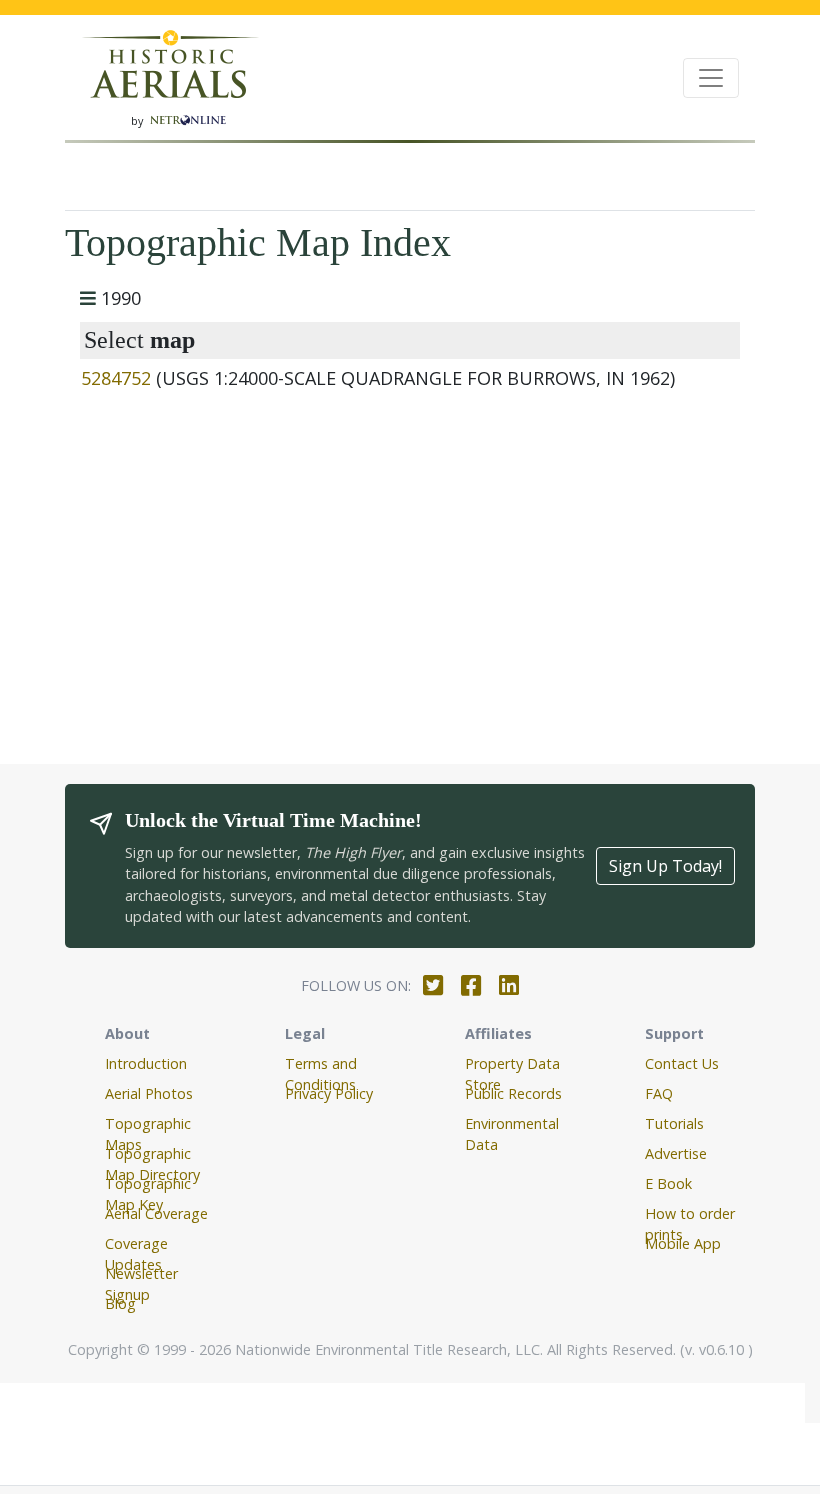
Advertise (676, 1153)
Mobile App (683, 1243)
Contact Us (682, 1063)
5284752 (116, 378)
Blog (120, 1303)
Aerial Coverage (156, 1213)
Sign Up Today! (665, 866)
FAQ (659, 1093)
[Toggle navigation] (711, 78)
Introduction (146, 1063)
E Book (668, 1183)
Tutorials (674, 1123)
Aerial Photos (149, 1093)
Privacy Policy (329, 1093)
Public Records (513, 1093)
